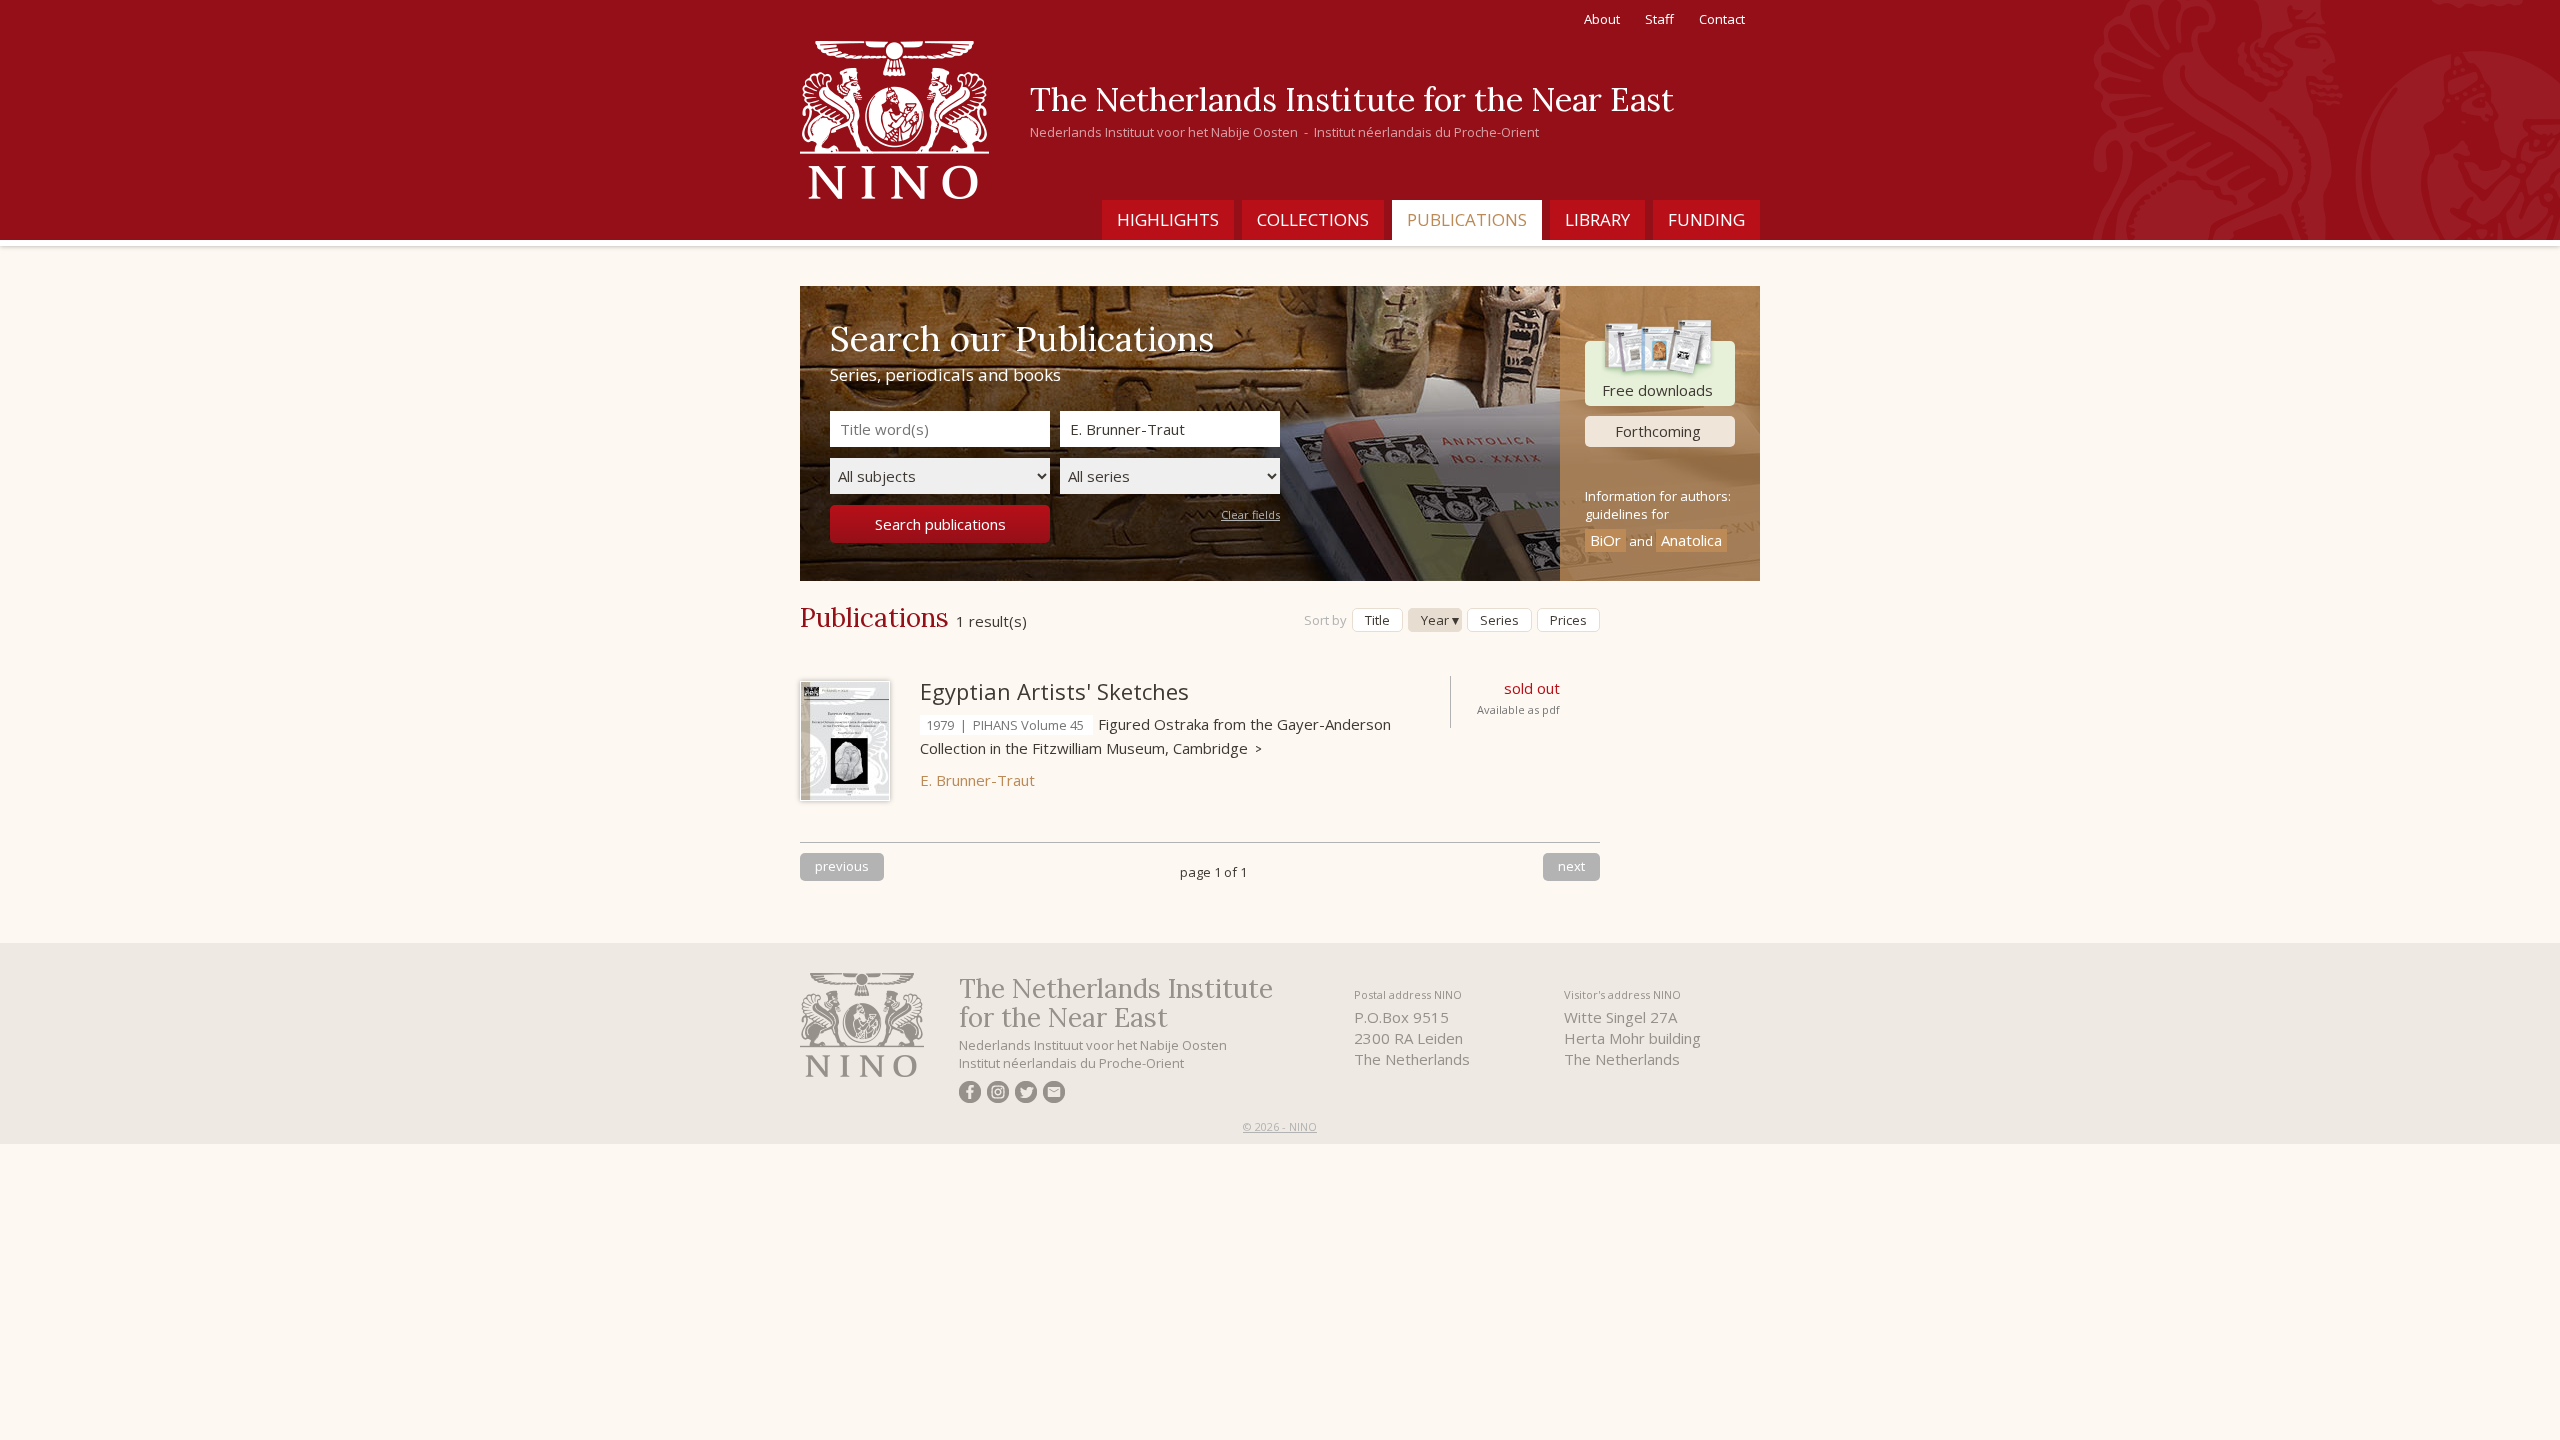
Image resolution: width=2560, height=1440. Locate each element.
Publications (1467, 219)
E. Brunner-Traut (977, 780)
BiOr (1605, 540)
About (1602, 19)
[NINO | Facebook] (970, 1095)
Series (1499, 620)
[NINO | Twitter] (1026, 1095)
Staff (1659, 19)
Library (1597, 219)
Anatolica (1691, 540)
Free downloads (1657, 390)
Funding (1706, 219)
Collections (1313, 219)
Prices (1568, 620)
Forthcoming (1658, 431)
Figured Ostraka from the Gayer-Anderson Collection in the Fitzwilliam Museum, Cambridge (1155, 736)
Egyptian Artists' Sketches (1054, 691)
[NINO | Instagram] (998, 1095)
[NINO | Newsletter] (1054, 1095)
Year (1435, 620)
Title (1377, 620)
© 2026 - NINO (1280, 1126)
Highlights (1168, 219)
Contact (1722, 19)
